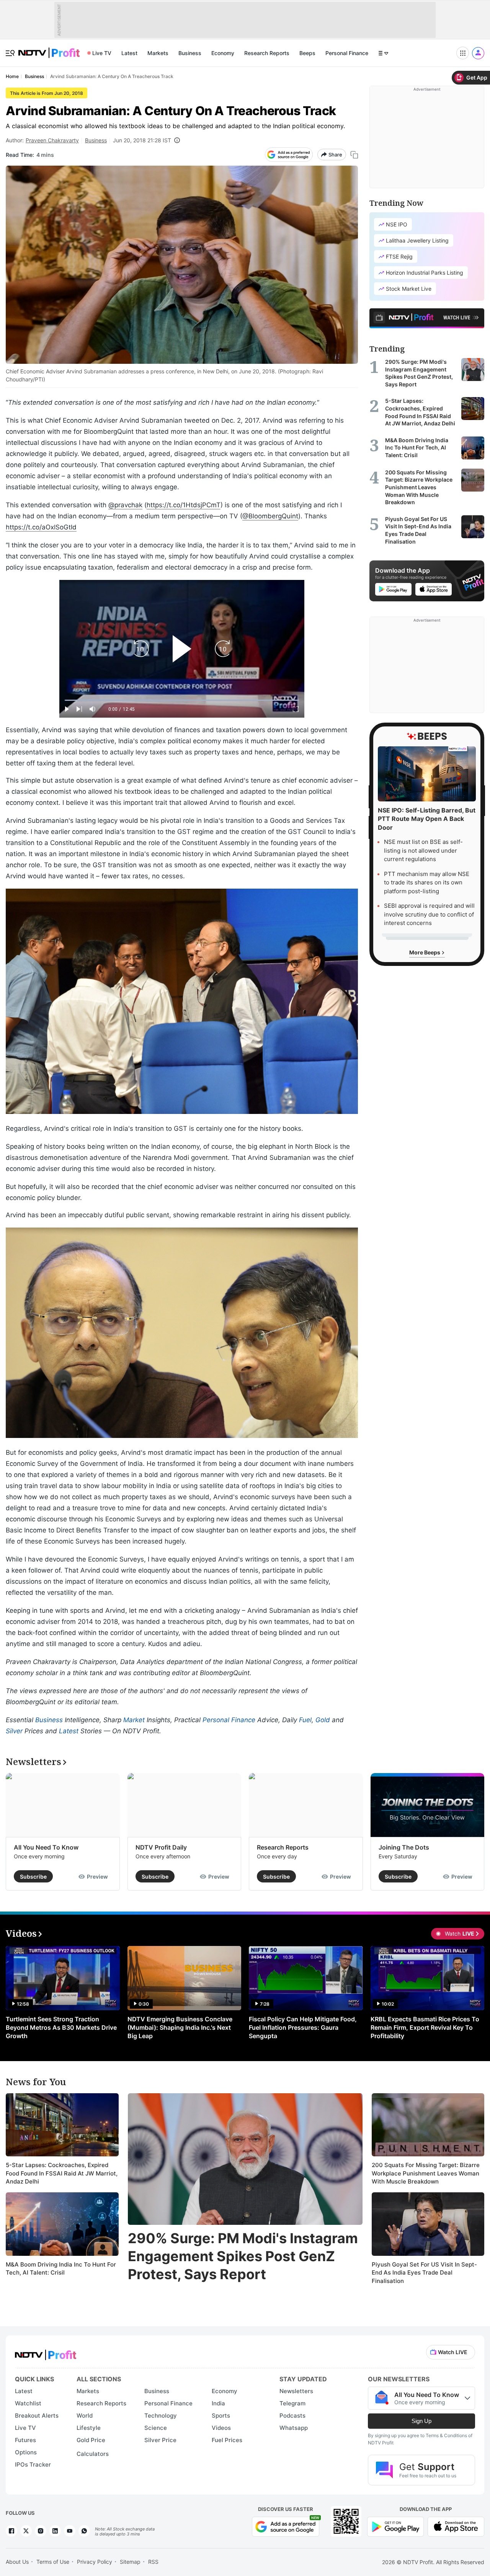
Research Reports (267, 53)
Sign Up (421, 2421)
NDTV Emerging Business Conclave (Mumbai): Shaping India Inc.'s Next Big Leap (180, 2027)
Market (134, 1720)
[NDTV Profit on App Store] (456, 2526)
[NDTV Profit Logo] (46, 2352)
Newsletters (296, 2391)
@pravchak (125, 505)
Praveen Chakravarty (52, 140)
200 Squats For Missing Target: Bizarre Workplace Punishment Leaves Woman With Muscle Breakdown (426, 2173)
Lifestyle (89, 2428)
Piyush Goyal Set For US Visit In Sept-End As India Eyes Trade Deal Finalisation (424, 2273)
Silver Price (160, 2440)
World (85, 2416)
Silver (14, 1731)
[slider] (182, 700)
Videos (221, 2428)
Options (26, 2452)
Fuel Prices (227, 2440)
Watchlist (28, 2403)
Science (156, 2428)
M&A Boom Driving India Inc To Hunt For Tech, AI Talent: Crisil (61, 2269)
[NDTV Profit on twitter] (26, 2531)
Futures (25, 2440)
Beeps (307, 53)
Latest (129, 53)
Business (190, 53)
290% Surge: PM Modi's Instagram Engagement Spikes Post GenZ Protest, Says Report (243, 2256)
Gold (323, 1720)
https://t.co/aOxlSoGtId (41, 527)
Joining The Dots (404, 1847)
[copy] (354, 155)
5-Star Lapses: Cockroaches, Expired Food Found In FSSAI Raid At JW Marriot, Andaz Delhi (62, 2173)
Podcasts (292, 2416)
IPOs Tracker (33, 2464)
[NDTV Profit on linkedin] (55, 2531)
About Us (17, 2562)
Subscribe (33, 1877)
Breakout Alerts (37, 2416)
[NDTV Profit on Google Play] (395, 2526)
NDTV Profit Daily (161, 1847)
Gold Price (91, 2440)
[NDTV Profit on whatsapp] (84, 2531)
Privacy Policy (95, 2562)
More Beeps (425, 952)
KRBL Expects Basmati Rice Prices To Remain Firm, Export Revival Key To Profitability (425, 2027)
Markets (158, 53)
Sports (221, 2416)
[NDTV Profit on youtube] (70, 2531)
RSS (153, 2562)
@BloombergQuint (270, 516)
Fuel (305, 1720)
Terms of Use (53, 2562)
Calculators (93, 2454)
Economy (223, 53)
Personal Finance (347, 53)
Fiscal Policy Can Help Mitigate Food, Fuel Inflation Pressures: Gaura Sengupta (303, 2027)
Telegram (292, 2403)
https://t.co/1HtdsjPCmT (184, 505)
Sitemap (130, 2562)
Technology (161, 2416)
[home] (49, 49)
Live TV (102, 53)
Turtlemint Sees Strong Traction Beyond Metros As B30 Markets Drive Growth (61, 2027)
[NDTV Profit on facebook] (11, 2531)
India (218, 2403)
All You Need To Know (46, 1847)
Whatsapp (294, 2428)
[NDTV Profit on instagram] (41, 2531)
